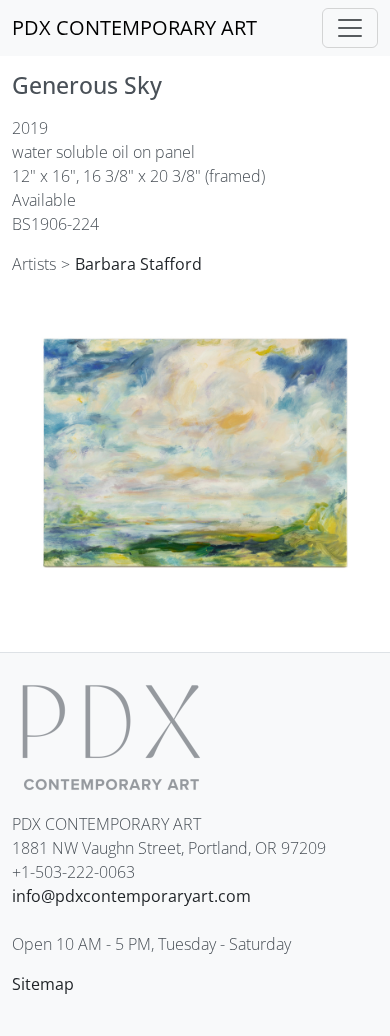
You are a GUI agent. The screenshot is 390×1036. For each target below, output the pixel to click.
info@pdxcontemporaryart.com (131, 896)
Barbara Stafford (138, 264)
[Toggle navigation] (350, 28)
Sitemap (43, 984)
